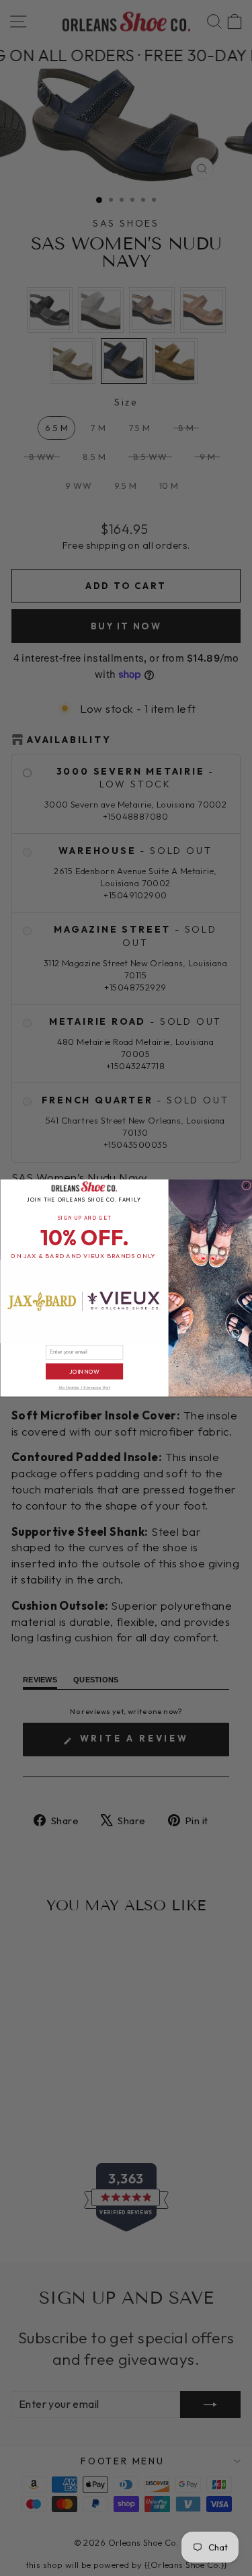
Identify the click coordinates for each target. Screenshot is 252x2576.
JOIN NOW (84, 1371)
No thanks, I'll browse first (84, 1388)
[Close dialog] (246, 1185)
